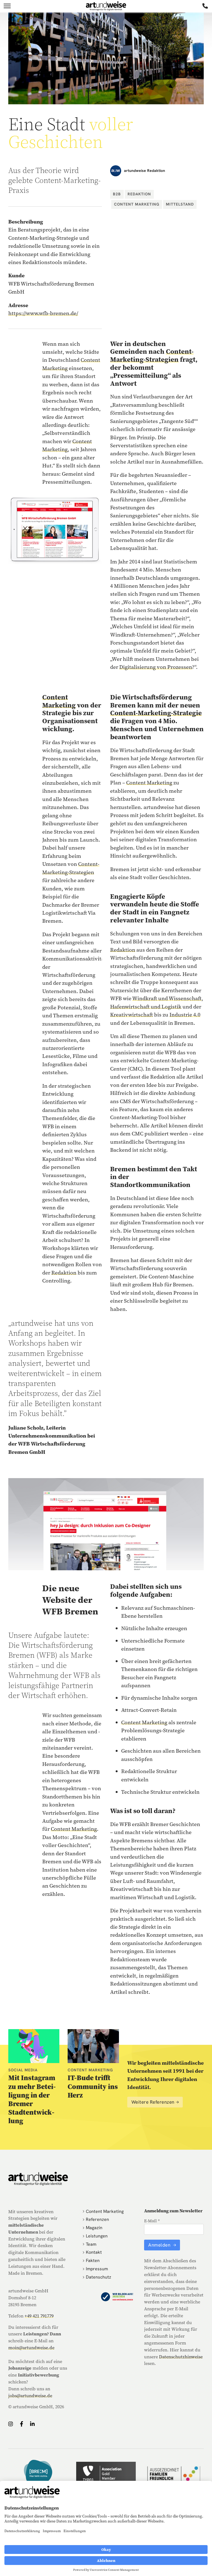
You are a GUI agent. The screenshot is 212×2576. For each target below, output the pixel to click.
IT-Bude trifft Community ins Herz (93, 2086)
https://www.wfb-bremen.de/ (43, 313)
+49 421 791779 (39, 2316)
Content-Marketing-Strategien (152, 355)
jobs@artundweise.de (30, 2396)
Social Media (23, 2070)
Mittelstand (180, 204)
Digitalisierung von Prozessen (156, 667)
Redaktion (139, 194)
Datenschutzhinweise (181, 2357)
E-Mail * (152, 2221)
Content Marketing (137, 204)
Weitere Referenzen (153, 2102)
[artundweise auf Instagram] (11, 2424)
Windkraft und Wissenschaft (167, 998)
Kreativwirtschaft (132, 1015)
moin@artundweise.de (31, 2348)
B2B (117, 194)
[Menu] (7, 6)
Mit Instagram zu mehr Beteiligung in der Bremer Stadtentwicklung (32, 2099)
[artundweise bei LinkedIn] (32, 2424)
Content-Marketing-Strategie (156, 713)
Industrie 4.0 (185, 1015)
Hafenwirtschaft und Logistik (146, 1007)
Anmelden (160, 2245)
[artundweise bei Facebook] (22, 2424)
